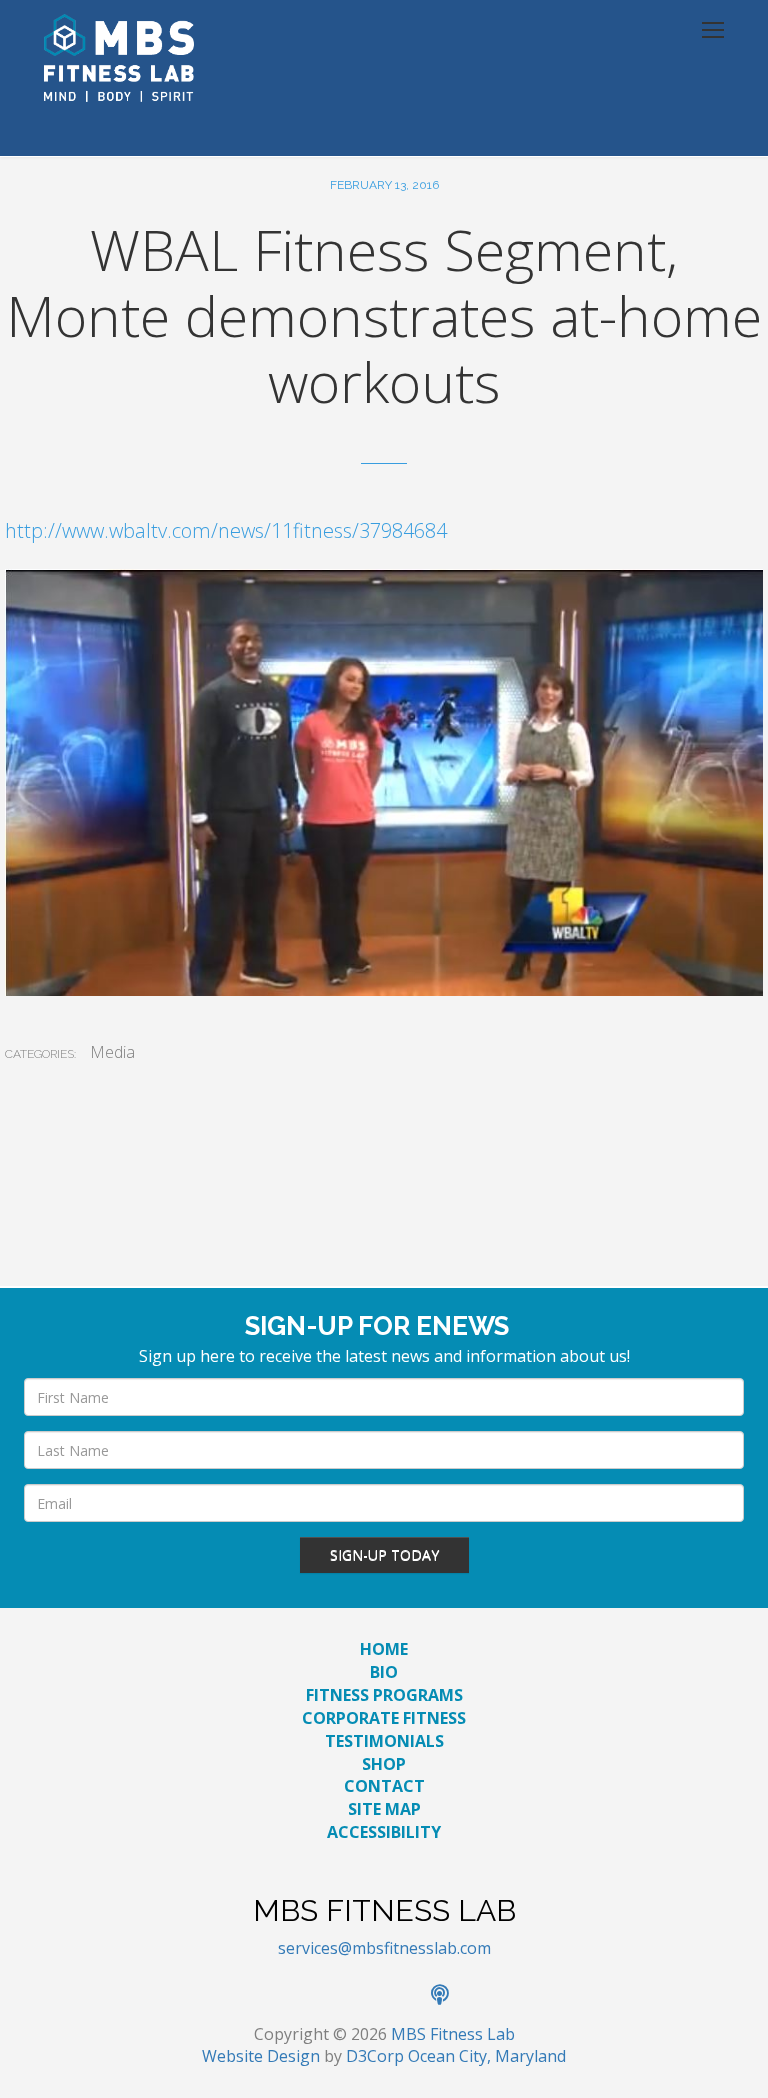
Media (112, 1052)
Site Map (384, 1809)
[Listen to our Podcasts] (450, 1996)
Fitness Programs (384, 1695)
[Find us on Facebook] (319, 1996)
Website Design (261, 2056)
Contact (384, 1786)
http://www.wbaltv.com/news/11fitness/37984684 (226, 530)
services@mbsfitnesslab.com (384, 1948)
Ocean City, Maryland (487, 2056)
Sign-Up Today (384, 1554)
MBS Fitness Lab (453, 2034)
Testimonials (384, 1741)
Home (384, 1649)
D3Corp (375, 2056)
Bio (384, 1672)
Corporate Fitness (384, 1718)
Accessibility (384, 1832)
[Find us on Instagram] (407, 1996)
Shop (384, 1764)
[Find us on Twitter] (363, 1996)
